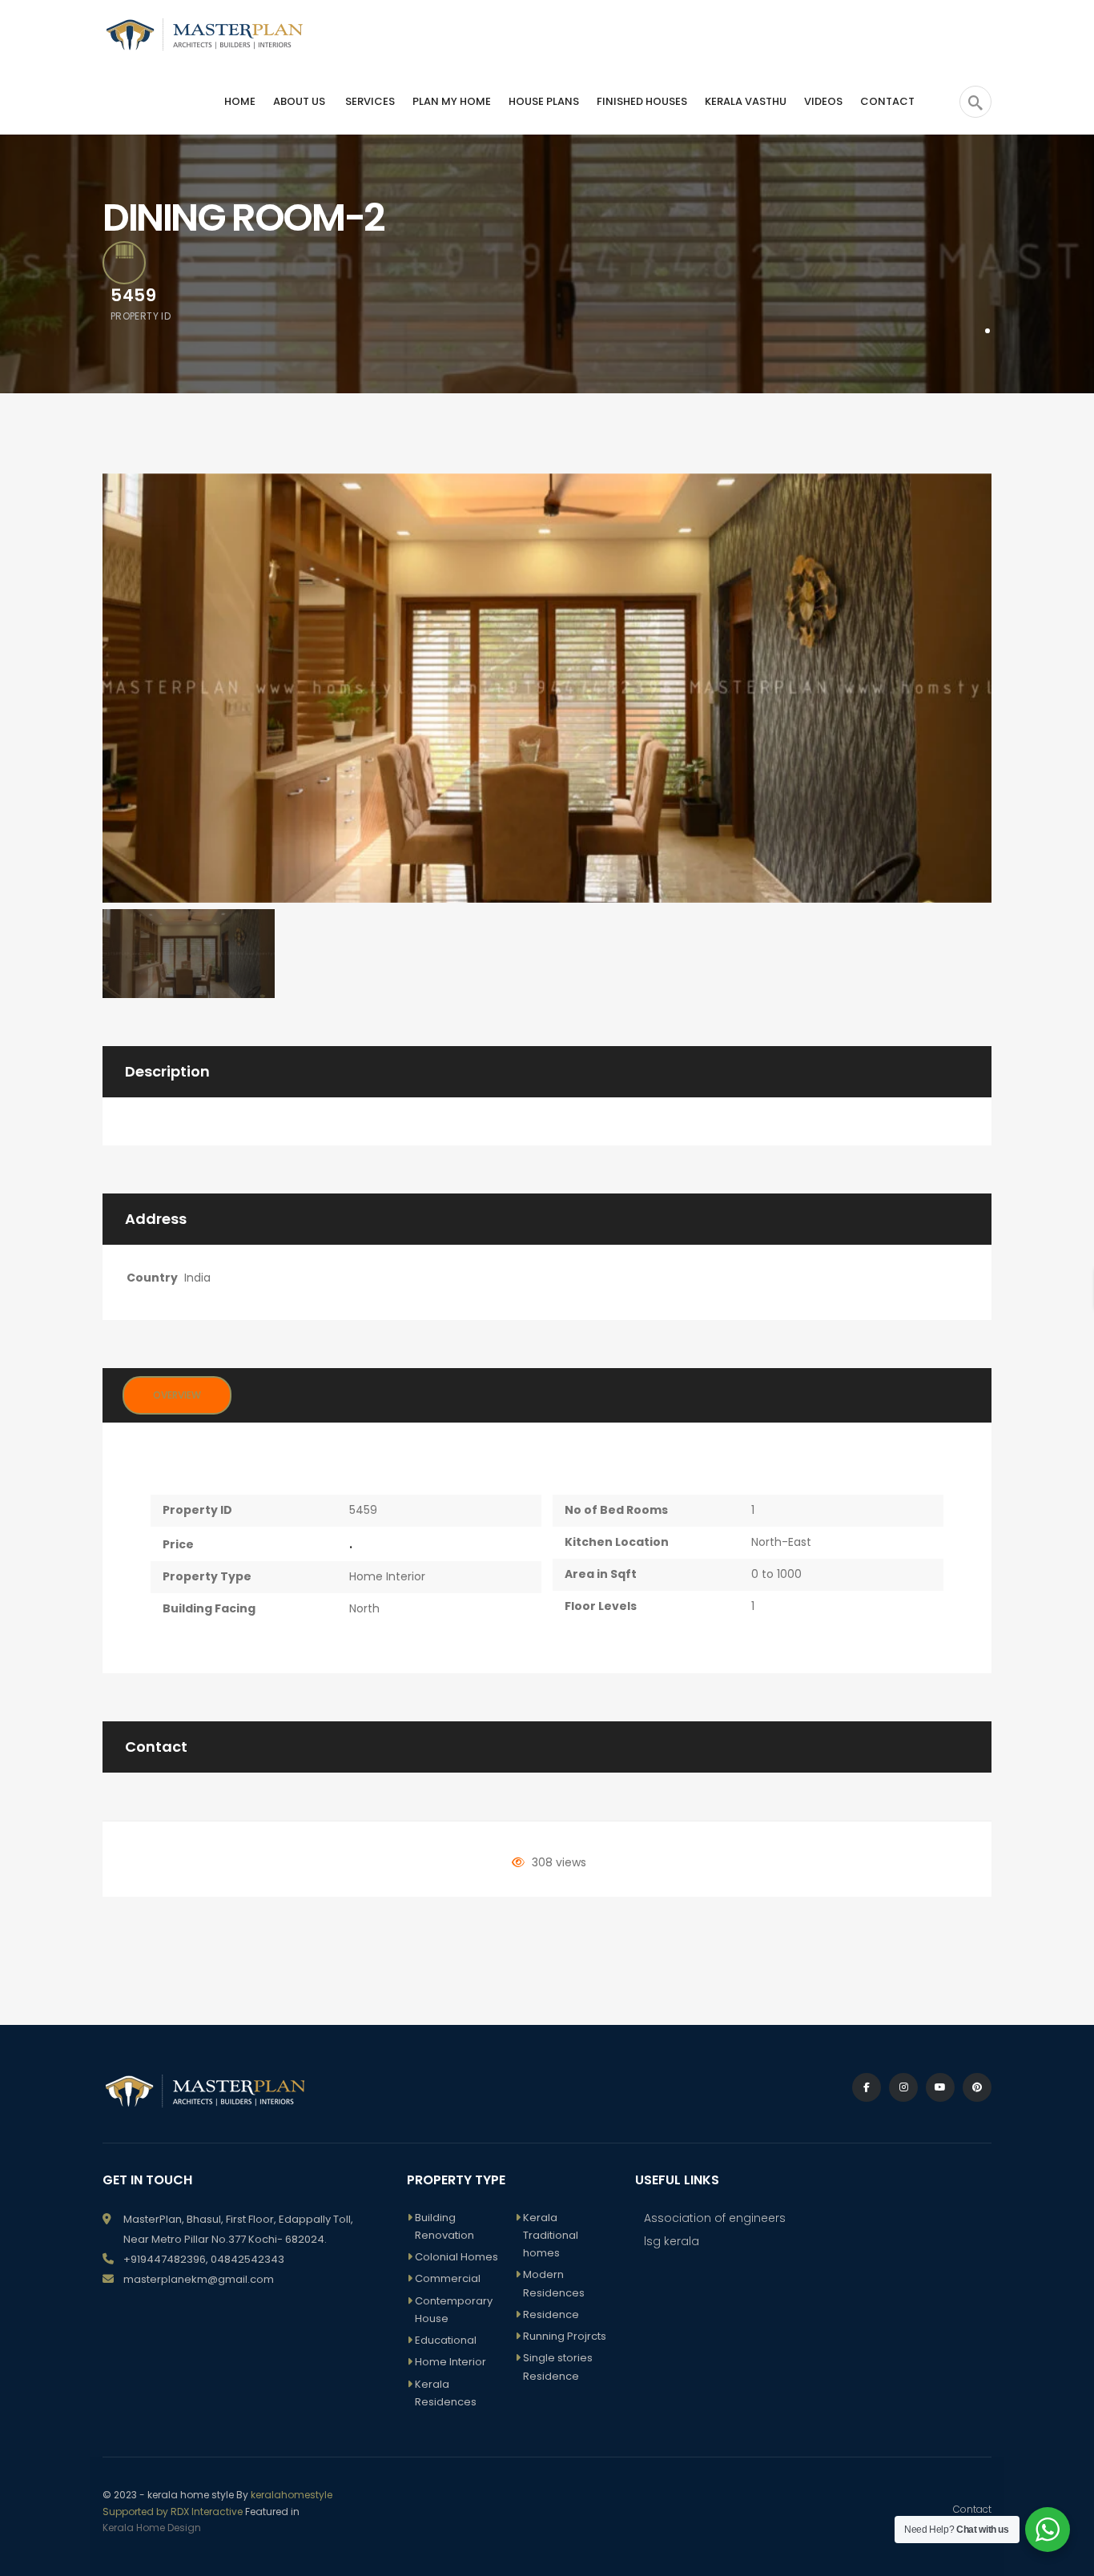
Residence (551, 2314)
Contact (972, 2509)
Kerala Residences (446, 2393)
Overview (177, 1395)
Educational (446, 2340)
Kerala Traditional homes (551, 2236)
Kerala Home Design (152, 2528)
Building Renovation (444, 2226)
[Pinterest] (977, 2087)
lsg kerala (672, 2241)
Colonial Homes (457, 2257)
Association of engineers (715, 2218)
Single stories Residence (558, 2367)
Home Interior (387, 1576)
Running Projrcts (565, 2336)
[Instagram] (903, 2087)
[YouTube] (940, 2087)
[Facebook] (867, 2087)
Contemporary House (454, 2310)
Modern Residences (554, 2283)
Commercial (448, 2278)
